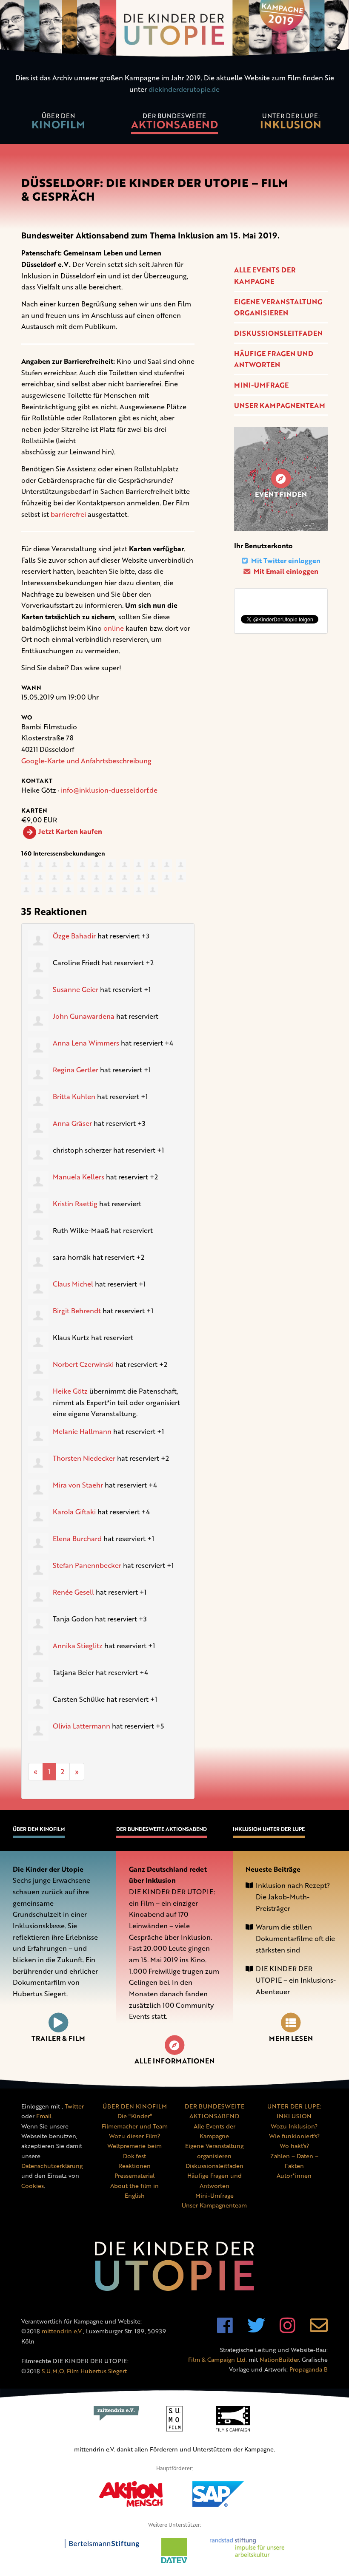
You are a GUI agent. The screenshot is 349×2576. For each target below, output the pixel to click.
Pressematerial (134, 2175)
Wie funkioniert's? (294, 2136)
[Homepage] (174, 30)
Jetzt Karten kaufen (70, 831)
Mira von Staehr (78, 1485)
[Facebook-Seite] (225, 2330)
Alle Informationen (174, 2061)
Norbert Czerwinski (83, 1364)
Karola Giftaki (74, 1512)
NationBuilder (279, 2359)
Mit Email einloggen (285, 571)
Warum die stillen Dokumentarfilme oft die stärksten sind (295, 1938)
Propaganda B (309, 2369)
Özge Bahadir (74, 936)
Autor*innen (294, 2175)
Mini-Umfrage (261, 385)
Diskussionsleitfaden (278, 333)
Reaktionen (134, 2166)
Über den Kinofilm (39, 1829)
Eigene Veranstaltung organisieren (278, 307)
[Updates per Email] (319, 2330)
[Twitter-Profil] (256, 2330)
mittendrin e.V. (62, 2331)
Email (44, 2116)
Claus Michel (73, 1284)
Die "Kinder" (135, 2116)
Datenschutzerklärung (52, 2166)
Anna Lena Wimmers (86, 1043)
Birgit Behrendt (77, 1311)
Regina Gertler (76, 1070)
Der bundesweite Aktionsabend (162, 1829)
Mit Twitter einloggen (285, 561)
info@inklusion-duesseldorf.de (109, 790)
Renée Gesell (73, 1592)
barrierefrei (68, 514)
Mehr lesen (291, 2038)
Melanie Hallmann (82, 1431)
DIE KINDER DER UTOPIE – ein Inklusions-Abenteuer (296, 1980)
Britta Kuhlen (74, 1097)
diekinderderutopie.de (184, 89)
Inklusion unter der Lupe (269, 1829)
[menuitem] (58, 122)
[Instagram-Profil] (287, 2330)
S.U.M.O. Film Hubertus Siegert (84, 2371)
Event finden (281, 494)
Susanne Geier (76, 989)
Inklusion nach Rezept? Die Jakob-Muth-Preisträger (293, 1897)
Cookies (33, 2186)
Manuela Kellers (79, 1177)
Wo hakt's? (294, 2146)
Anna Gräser (72, 1123)
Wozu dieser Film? (134, 2136)
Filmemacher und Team (135, 2126)
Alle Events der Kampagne (265, 276)
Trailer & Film (58, 2038)
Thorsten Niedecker (84, 1458)
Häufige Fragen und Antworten (274, 359)
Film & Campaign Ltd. (217, 2359)
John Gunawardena (84, 1016)
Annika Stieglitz (78, 1646)
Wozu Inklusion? (294, 2126)
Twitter (74, 2106)
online (114, 628)
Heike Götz (70, 1391)
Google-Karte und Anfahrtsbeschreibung (86, 761)
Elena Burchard (77, 1539)
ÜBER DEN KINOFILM (135, 2106)
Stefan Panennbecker (87, 1565)
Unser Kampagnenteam (280, 405)
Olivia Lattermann (82, 1726)
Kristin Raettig (75, 1204)
